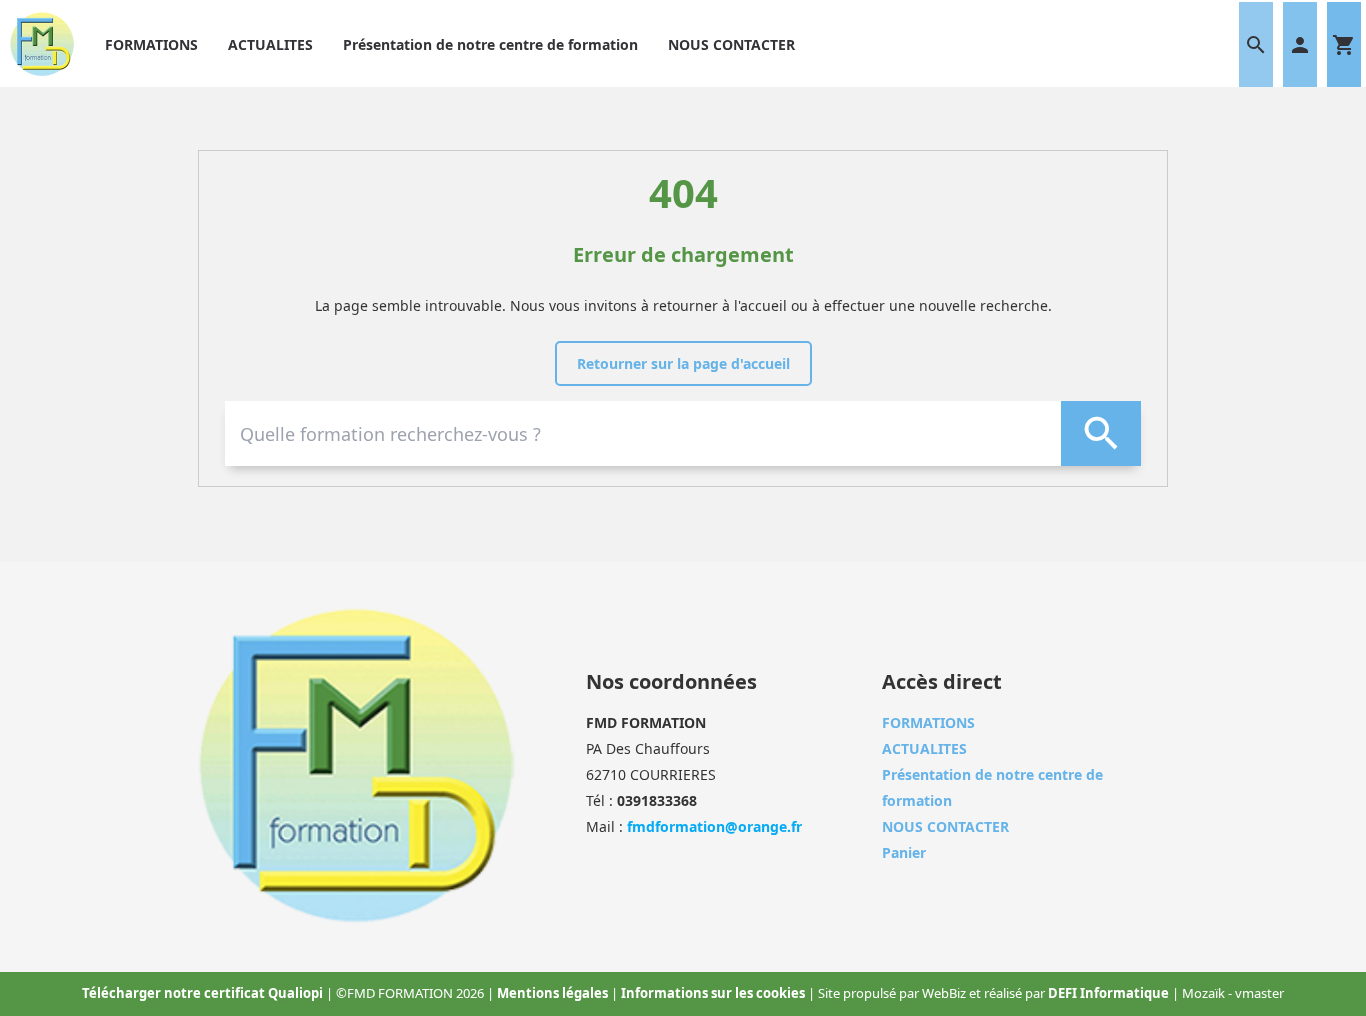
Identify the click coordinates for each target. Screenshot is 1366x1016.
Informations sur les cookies (714, 993)
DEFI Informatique (1110, 993)
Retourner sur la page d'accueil (683, 363)
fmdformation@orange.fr (714, 826)
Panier (904, 852)
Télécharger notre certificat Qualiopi (204, 993)
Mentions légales (554, 993)
